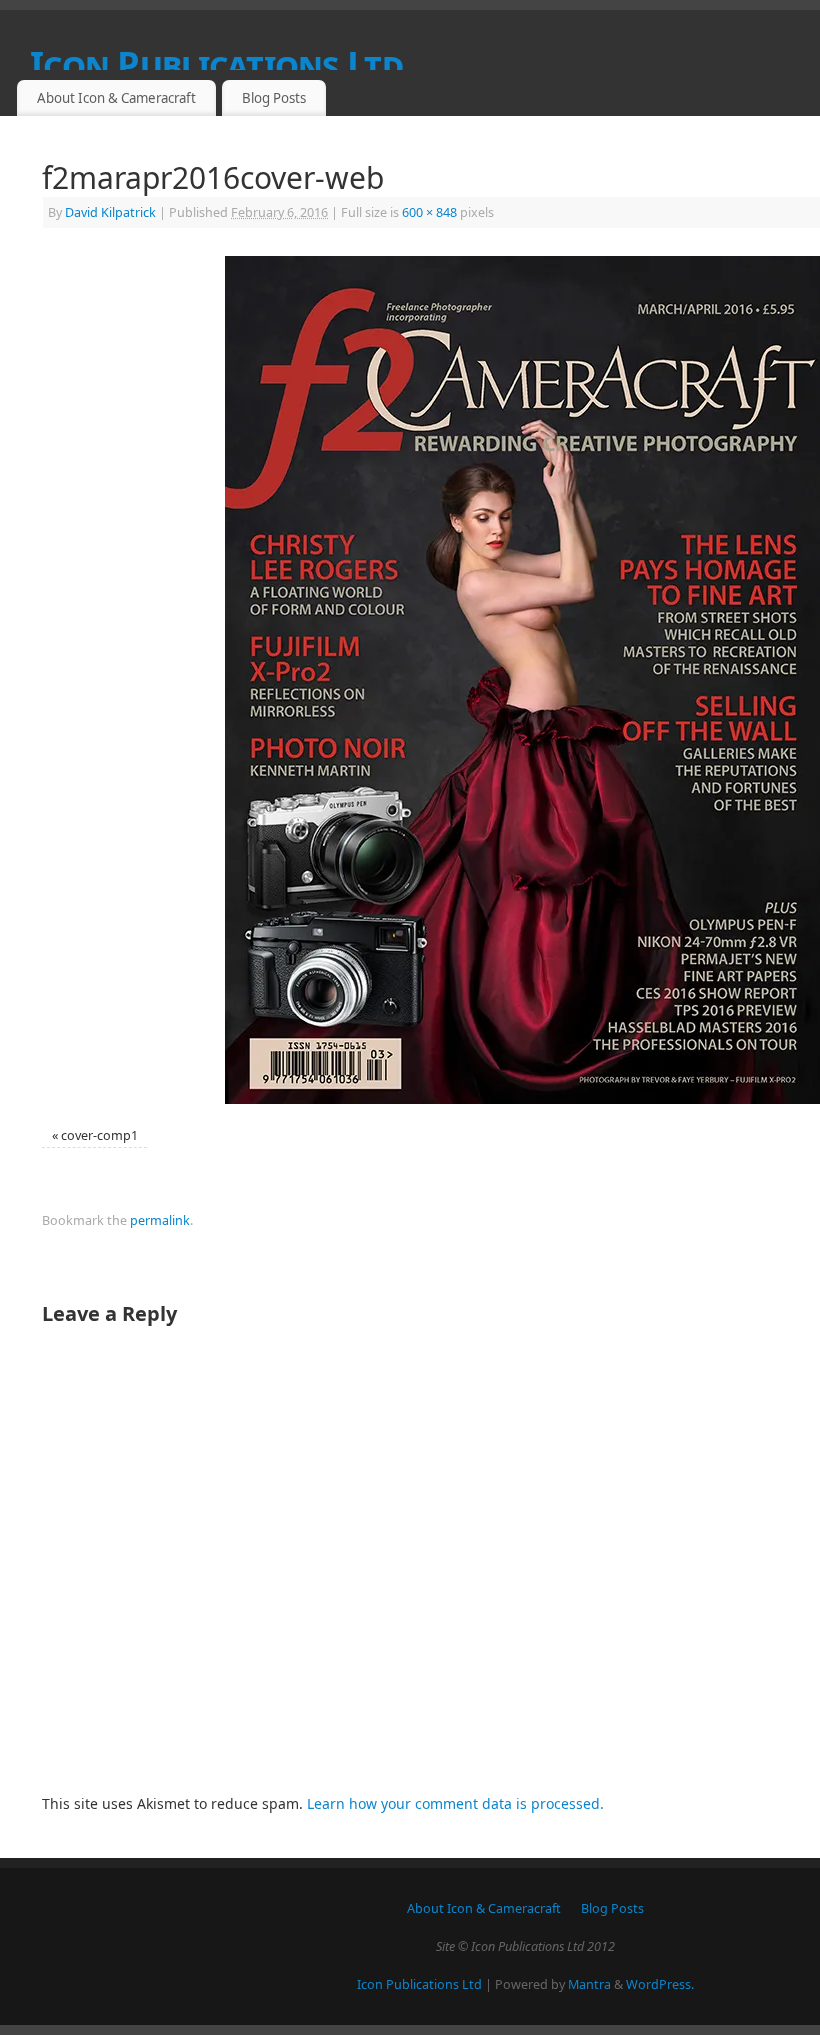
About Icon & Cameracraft (116, 98)
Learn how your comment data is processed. (455, 1803)
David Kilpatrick (110, 212)
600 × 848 (429, 212)
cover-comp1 (99, 1135)
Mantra (589, 1984)
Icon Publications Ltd (419, 1984)
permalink (160, 1220)
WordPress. (660, 1984)
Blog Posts (274, 98)
